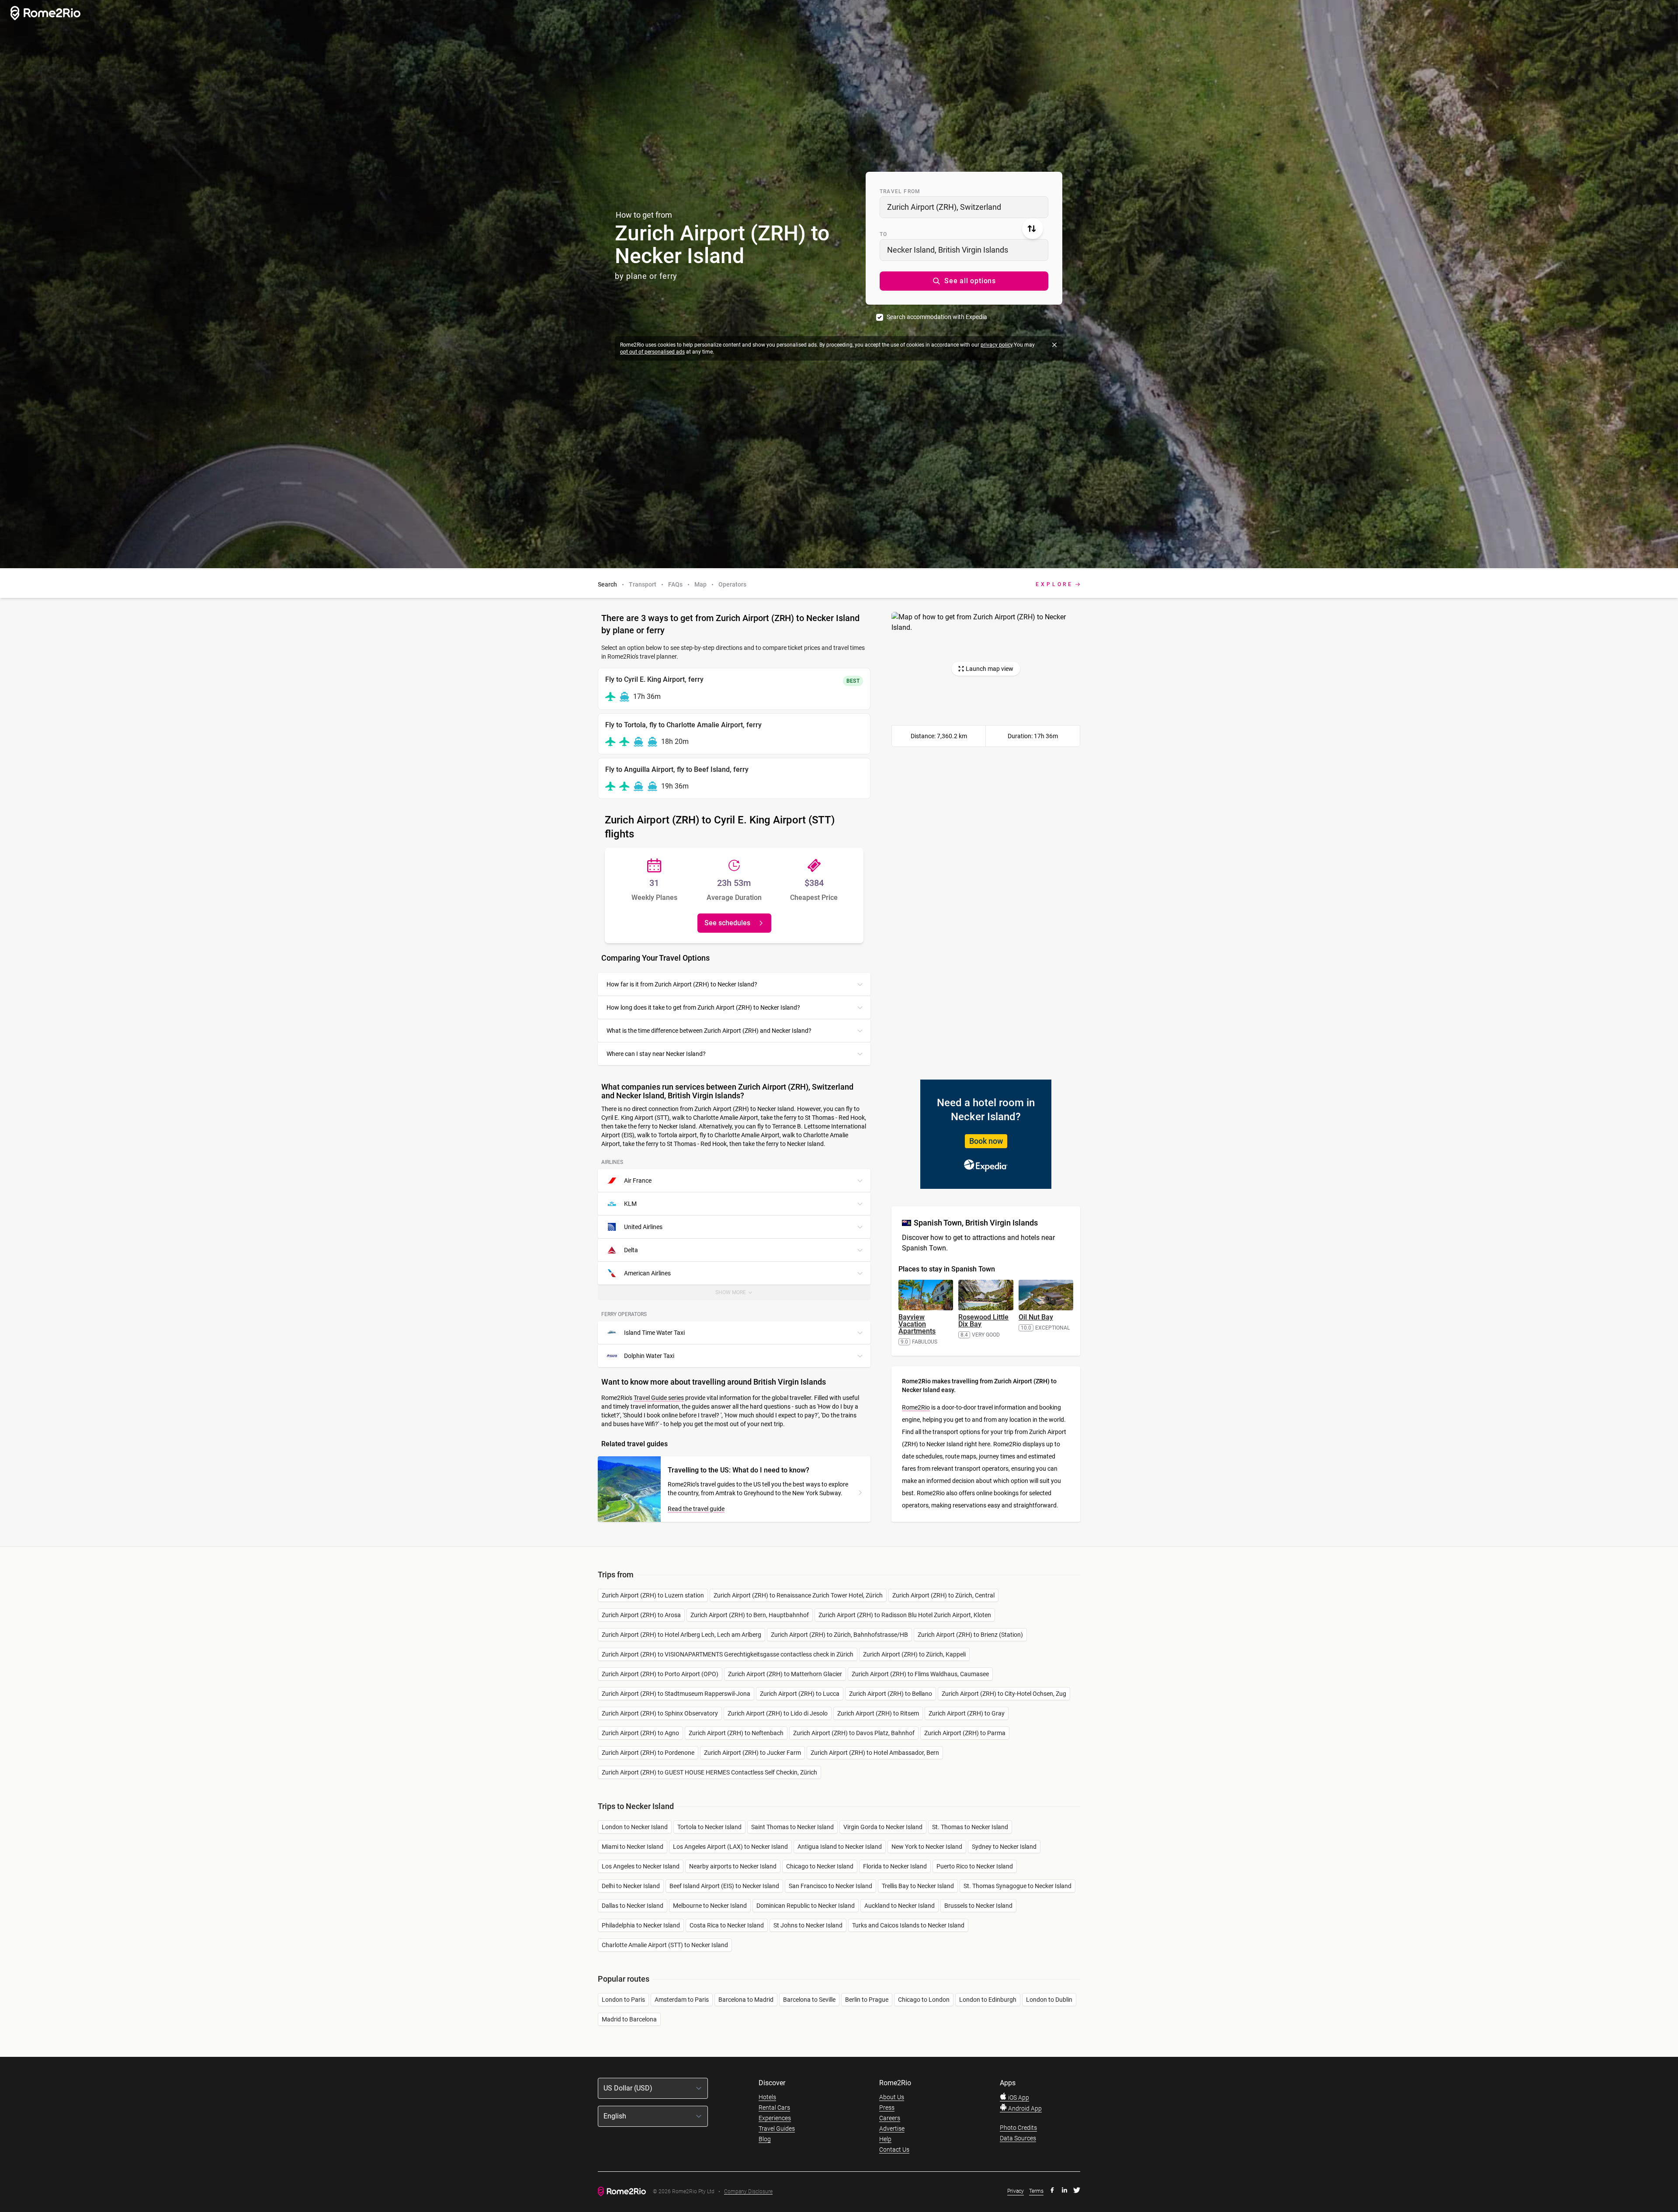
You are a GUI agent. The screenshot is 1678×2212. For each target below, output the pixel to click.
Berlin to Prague (867, 2000)
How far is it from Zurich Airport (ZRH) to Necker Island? (682, 984)
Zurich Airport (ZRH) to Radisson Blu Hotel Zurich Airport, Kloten (905, 1615)
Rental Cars (774, 2108)
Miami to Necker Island (633, 1847)
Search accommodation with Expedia (937, 317)
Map (700, 584)
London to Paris (623, 2000)
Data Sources (1018, 2138)
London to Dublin (1049, 2000)
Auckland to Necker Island (900, 1906)
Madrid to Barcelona (629, 2019)
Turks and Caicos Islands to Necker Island (908, 1925)
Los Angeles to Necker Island (641, 1866)
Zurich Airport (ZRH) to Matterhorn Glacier (785, 1674)
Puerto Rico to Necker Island (975, 1866)
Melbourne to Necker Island (710, 1906)
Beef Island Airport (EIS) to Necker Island (724, 1886)
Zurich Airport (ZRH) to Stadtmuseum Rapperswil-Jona (676, 1694)
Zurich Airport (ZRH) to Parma (965, 1733)
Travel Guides (777, 2129)
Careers (890, 2118)
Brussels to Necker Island (978, 1906)
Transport (643, 584)
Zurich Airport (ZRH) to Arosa (641, 1615)
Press (887, 2108)
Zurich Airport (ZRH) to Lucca (800, 1694)
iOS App (1018, 2097)
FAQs (675, 584)
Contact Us (894, 2149)
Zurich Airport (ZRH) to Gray (967, 1713)
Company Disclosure (748, 2192)
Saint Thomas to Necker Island (792, 1827)
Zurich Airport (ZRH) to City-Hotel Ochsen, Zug (1004, 1694)
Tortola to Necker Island (709, 1827)
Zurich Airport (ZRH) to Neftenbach (736, 1733)
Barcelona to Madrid (746, 2000)
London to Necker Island (635, 1827)
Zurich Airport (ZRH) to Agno (640, 1733)
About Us (892, 2097)
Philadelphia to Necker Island (641, 1925)
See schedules (727, 923)
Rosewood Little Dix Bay (983, 1321)
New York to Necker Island (927, 1847)
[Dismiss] (1054, 345)
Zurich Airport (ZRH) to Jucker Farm (752, 1753)
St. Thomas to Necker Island (970, 1827)
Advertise (892, 2129)
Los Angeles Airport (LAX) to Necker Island (730, 1847)
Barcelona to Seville (809, 2000)
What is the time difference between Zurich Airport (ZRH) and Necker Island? (709, 1031)
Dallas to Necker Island (633, 1906)
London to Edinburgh (988, 2000)
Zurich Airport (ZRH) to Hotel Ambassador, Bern (875, 1753)
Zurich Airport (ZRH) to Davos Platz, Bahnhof (854, 1733)
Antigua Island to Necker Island (840, 1847)
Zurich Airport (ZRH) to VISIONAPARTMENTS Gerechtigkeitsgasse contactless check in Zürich (728, 1654)
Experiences (775, 2118)
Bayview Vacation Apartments (917, 1324)
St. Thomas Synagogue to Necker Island (1018, 1886)
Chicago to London (924, 2000)
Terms (1036, 2191)
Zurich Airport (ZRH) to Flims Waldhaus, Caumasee (920, 1674)
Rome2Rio (916, 1407)
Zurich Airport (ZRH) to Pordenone (648, 1753)
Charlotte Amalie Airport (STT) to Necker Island (665, 1945)
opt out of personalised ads (652, 352)
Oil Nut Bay (1036, 1317)
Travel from (900, 191)
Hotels (767, 2097)
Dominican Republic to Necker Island (806, 1906)
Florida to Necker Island (895, 1866)
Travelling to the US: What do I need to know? (738, 1470)
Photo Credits (1018, 2128)
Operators (732, 584)
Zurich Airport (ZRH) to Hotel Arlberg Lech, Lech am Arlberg (681, 1635)
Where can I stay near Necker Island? (656, 1054)
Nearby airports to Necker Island (733, 1866)
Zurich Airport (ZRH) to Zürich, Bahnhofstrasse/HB (839, 1635)
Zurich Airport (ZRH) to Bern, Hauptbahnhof (750, 1615)
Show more (739, 1295)
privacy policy (997, 345)
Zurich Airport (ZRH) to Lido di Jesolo (778, 1713)
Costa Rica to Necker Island (727, 1925)
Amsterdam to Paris (682, 2000)
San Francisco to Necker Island (830, 1886)
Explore (1054, 584)
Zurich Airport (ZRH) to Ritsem (878, 1713)
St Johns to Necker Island (808, 1925)
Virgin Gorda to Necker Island (883, 1827)
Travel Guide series (659, 1398)
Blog (765, 2139)
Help (885, 2139)
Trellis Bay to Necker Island (918, 1886)
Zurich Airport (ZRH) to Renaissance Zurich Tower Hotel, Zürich (798, 1595)
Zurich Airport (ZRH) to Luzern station (653, 1595)
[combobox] (964, 207)
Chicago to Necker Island (820, 1866)
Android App (1024, 2108)
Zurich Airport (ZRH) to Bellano (891, 1694)
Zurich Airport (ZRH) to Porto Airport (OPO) (660, 1674)
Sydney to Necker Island (1004, 1847)
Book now (986, 1141)
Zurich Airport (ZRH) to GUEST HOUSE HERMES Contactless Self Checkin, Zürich (709, 1772)
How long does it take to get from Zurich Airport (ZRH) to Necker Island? (703, 1007)
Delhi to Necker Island (631, 1886)
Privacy (1016, 2191)
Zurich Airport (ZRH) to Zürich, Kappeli (914, 1654)
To (883, 234)
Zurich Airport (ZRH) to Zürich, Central (943, 1595)
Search (607, 584)
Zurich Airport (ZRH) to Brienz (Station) (970, 1635)
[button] (964, 281)
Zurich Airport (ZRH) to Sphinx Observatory (660, 1713)
